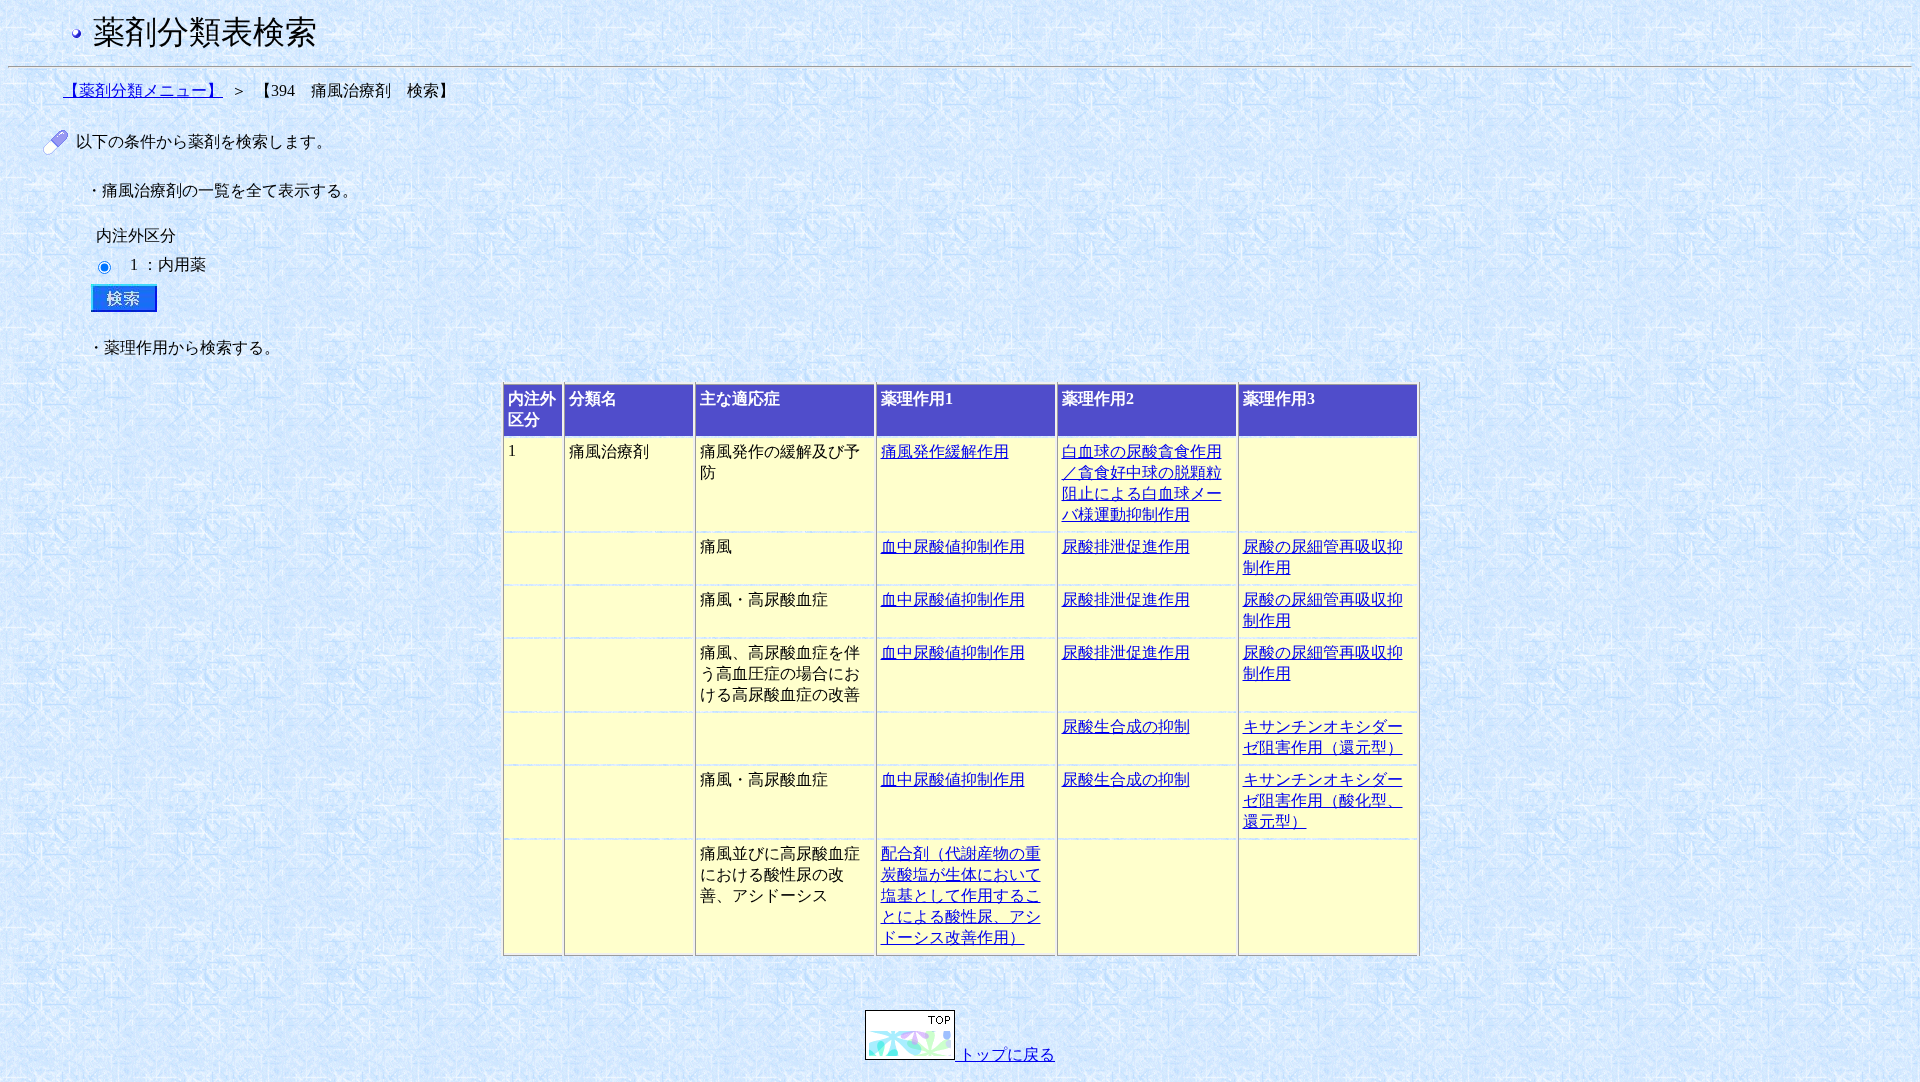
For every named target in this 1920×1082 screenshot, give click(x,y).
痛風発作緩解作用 (945, 451)
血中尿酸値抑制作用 (953, 546)
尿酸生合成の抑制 (1126, 726)
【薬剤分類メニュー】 (143, 90)
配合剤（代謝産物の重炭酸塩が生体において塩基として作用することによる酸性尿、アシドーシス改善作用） (961, 895)
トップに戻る (1005, 1054)
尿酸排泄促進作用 (1126, 546)
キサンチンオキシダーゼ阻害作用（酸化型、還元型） (1323, 800)
